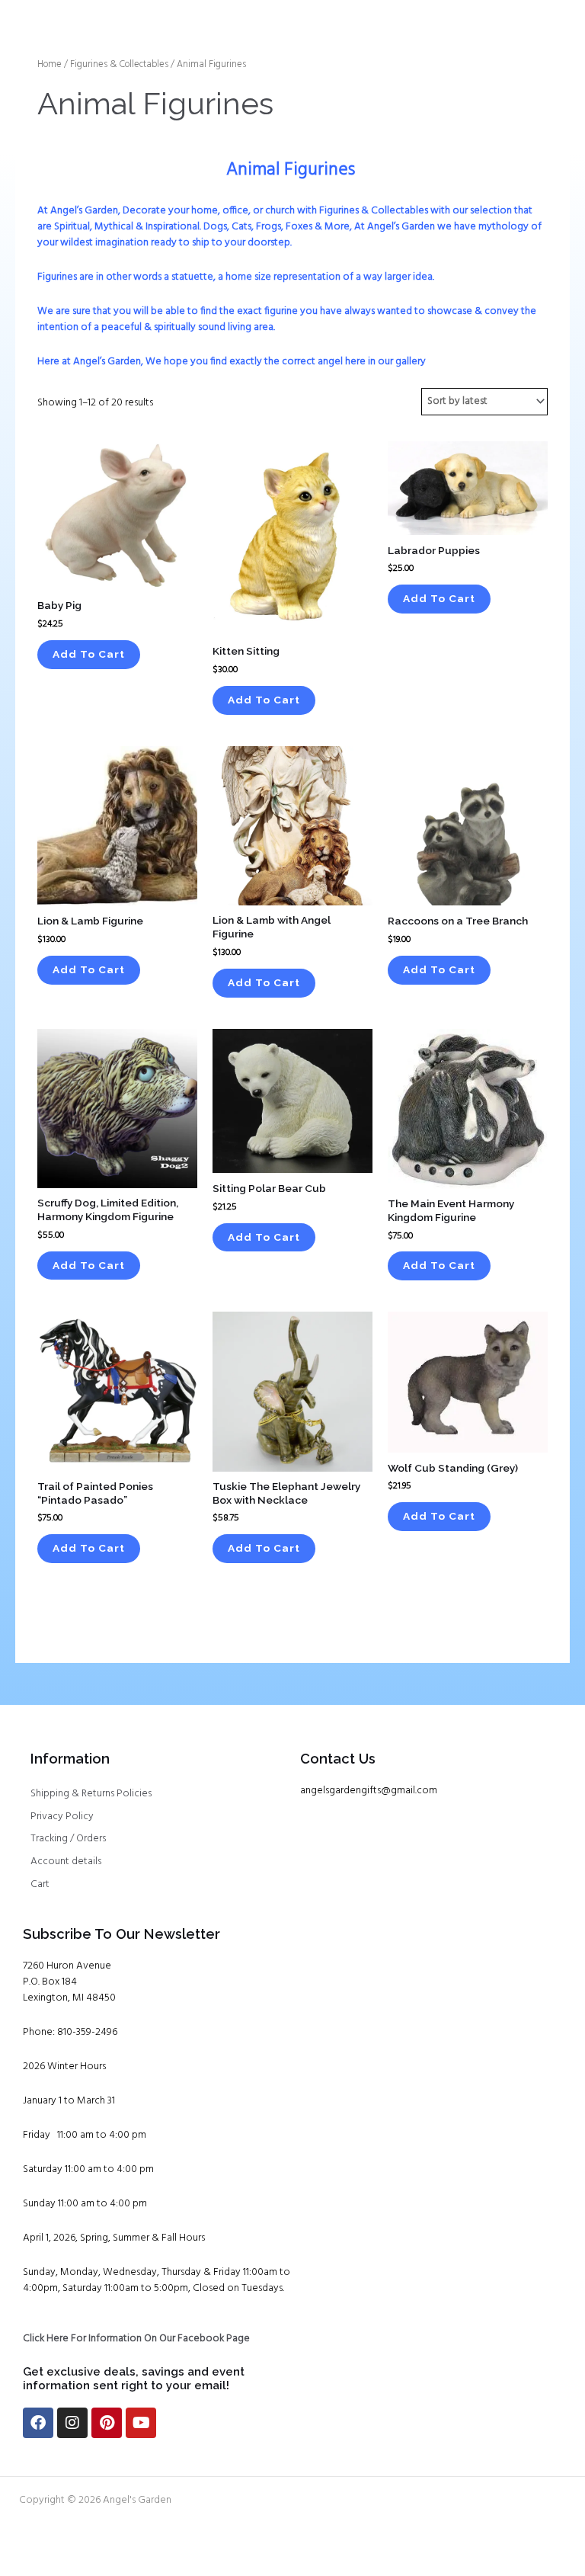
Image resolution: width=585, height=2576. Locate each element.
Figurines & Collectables (119, 65)
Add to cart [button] (89, 654)
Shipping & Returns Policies (91, 1794)
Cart (40, 1884)
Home (50, 65)
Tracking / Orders (68, 1839)
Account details (66, 1862)
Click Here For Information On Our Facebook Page (136, 2339)
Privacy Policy (62, 1817)
